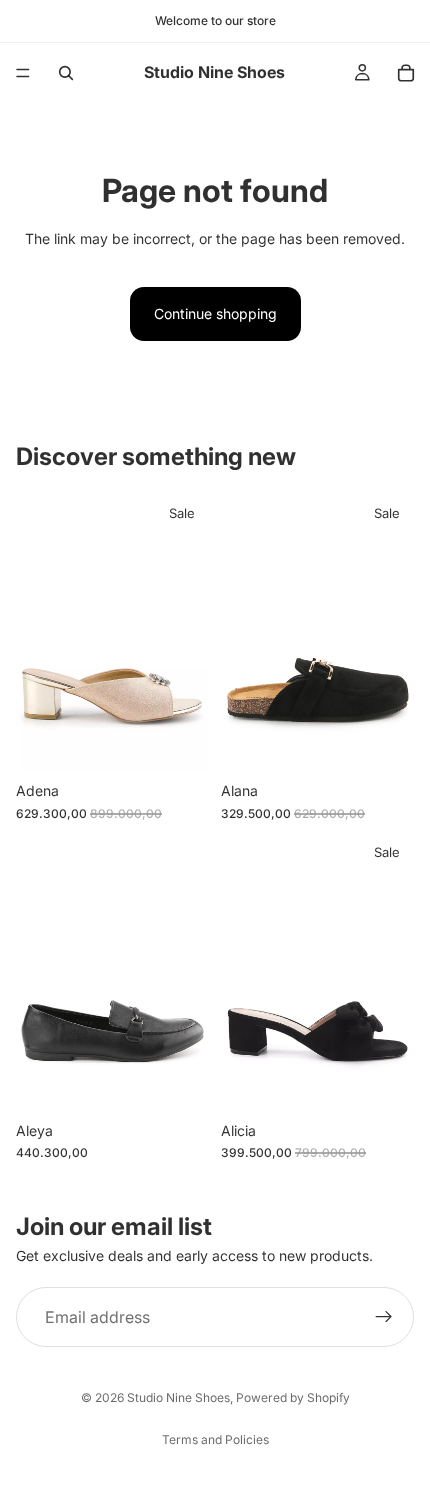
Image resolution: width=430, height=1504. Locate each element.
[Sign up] (384, 1317)
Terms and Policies (215, 1439)
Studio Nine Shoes (178, 1397)
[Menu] (23, 73)
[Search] (66, 73)
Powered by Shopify (293, 1397)
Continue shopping (215, 313)
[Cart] (406, 73)
